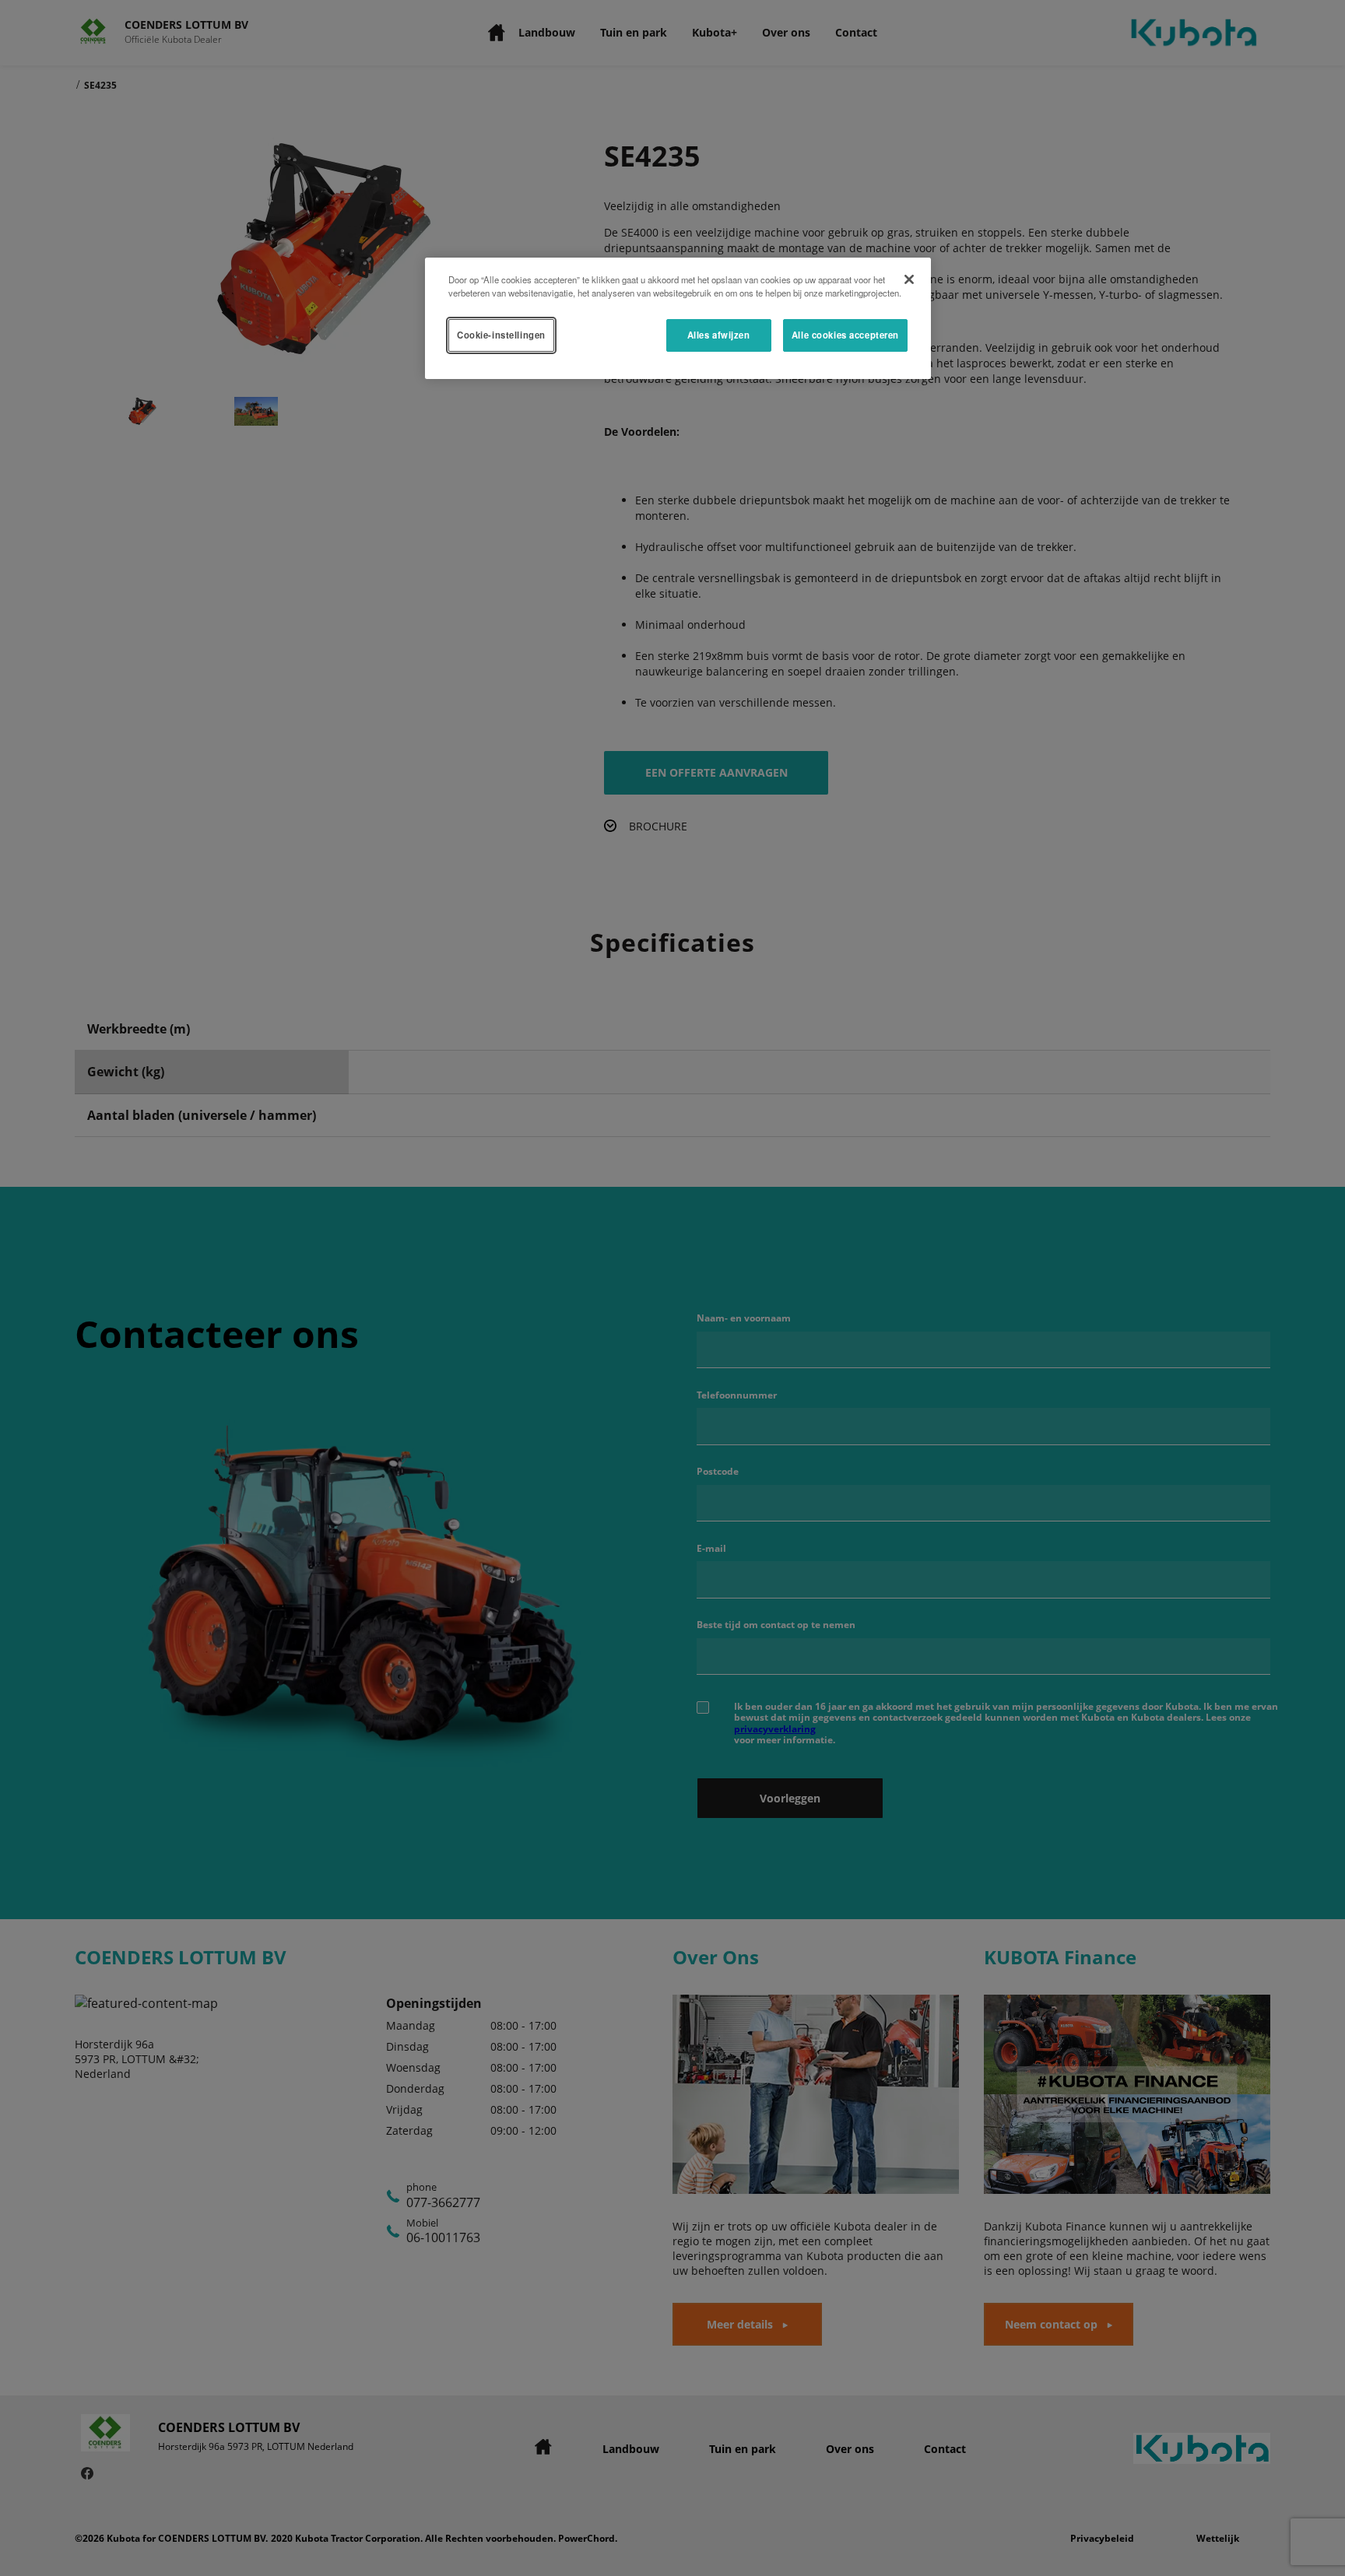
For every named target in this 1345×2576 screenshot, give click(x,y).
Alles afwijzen (719, 335)
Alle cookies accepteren (845, 335)
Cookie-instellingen (501, 335)
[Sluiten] (909, 279)
